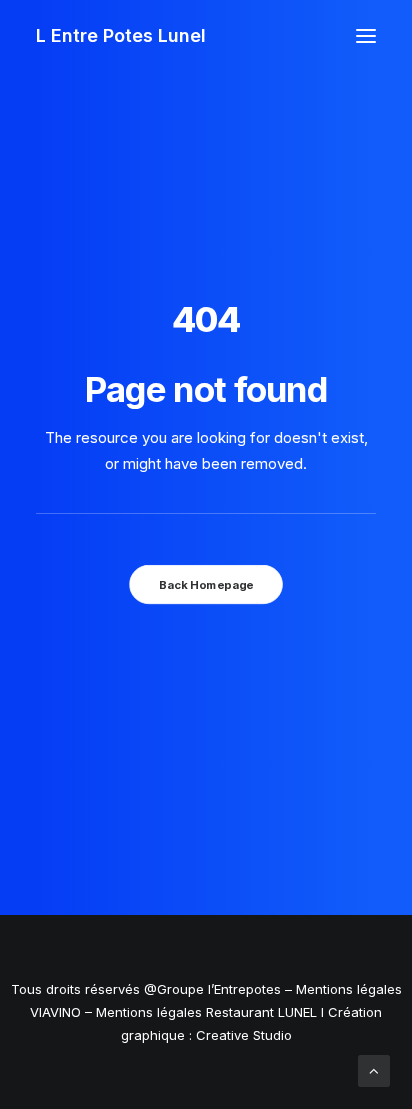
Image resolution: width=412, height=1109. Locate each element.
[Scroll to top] (374, 1069)
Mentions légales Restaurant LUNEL (206, 1012)
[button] (366, 36)
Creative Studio (244, 1035)
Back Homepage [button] (206, 585)
